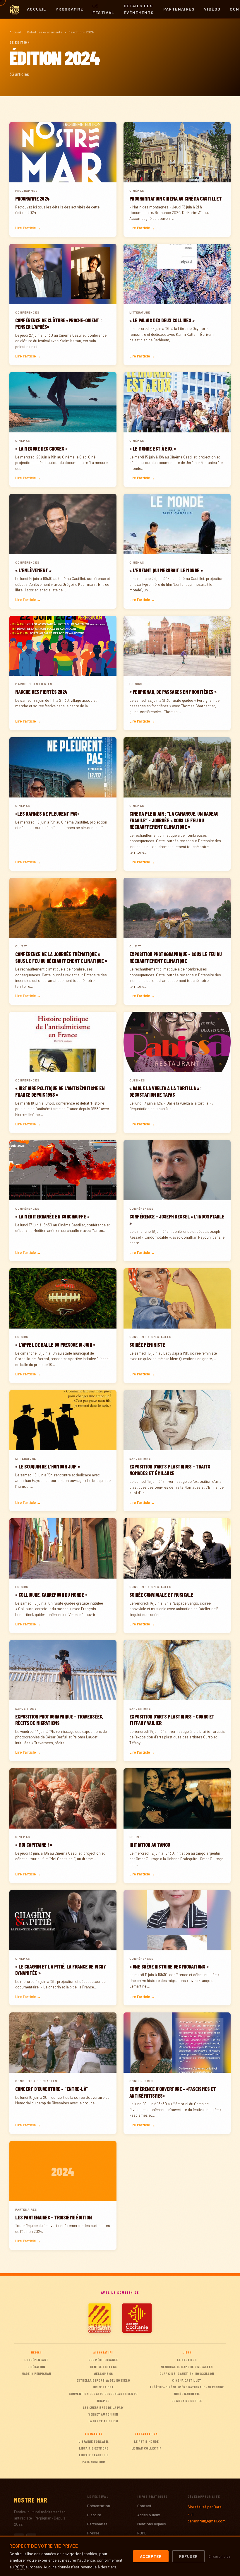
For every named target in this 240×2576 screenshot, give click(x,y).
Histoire (94, 2515)
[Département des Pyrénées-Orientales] (100, 2318)
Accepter (151, 2556)
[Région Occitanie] (137, 2318)
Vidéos (212, 9)
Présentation (99, 2506)
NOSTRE (31, 2500)
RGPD (142, 2533)
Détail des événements (45, 32)
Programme (70, 9)
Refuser (188, 2556)
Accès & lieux (149, 2515)
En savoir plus (220, 2556)
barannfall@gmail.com (207, 2521)
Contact (144, 2506)
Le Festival (103, 9)
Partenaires (179, 9)
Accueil (37, 9)
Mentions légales (152, 2524)
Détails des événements (139, 9)
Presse (93, 2533)
